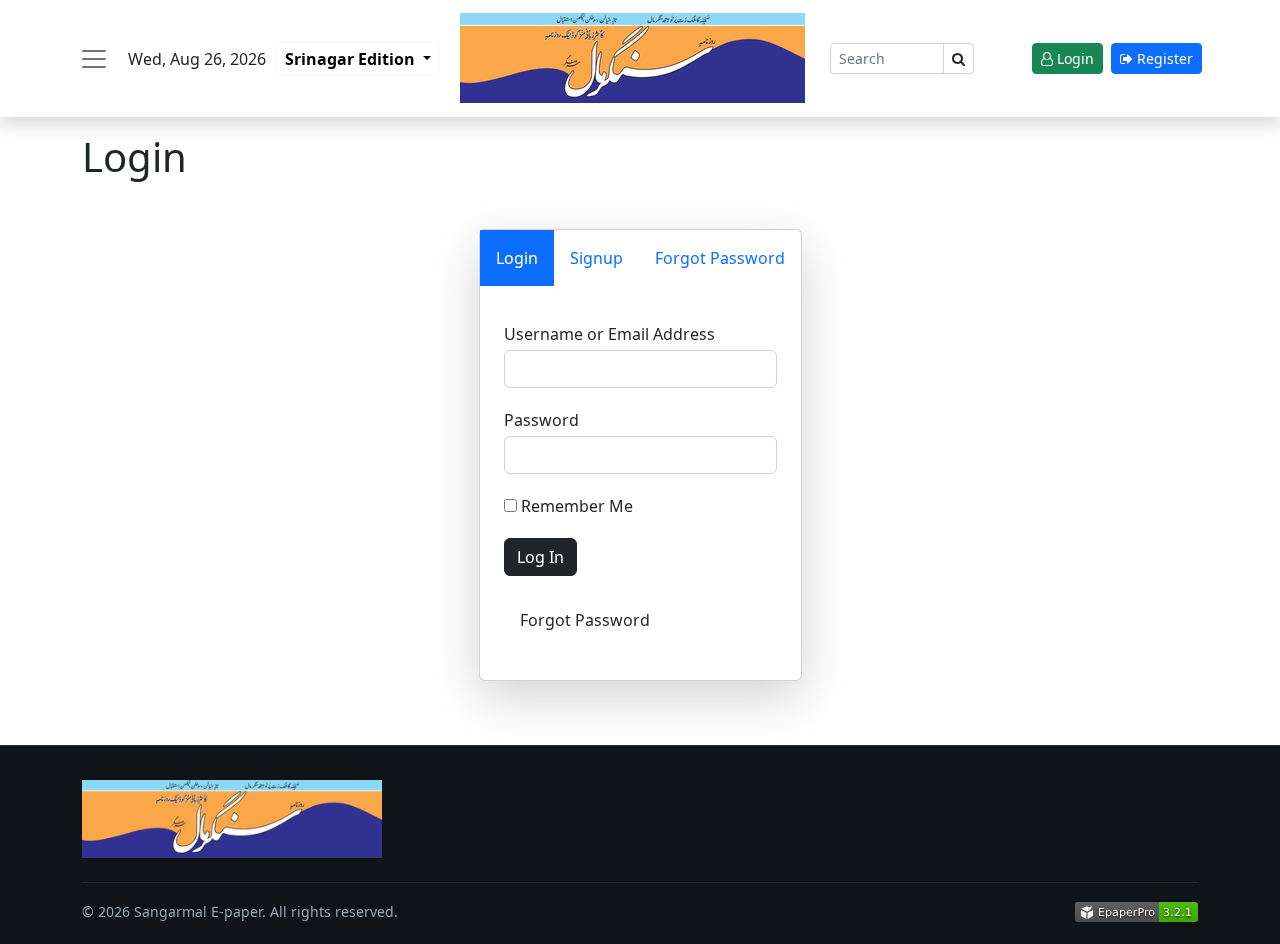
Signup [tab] (596, 258)
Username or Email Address (609, 334)
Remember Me (575, 506)
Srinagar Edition (352, 59)
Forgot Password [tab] (720, 258)
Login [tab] (517, 258)
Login (1073, 58)
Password (541, 420)
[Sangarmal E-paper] (632, 58)
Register (1163, 58)
